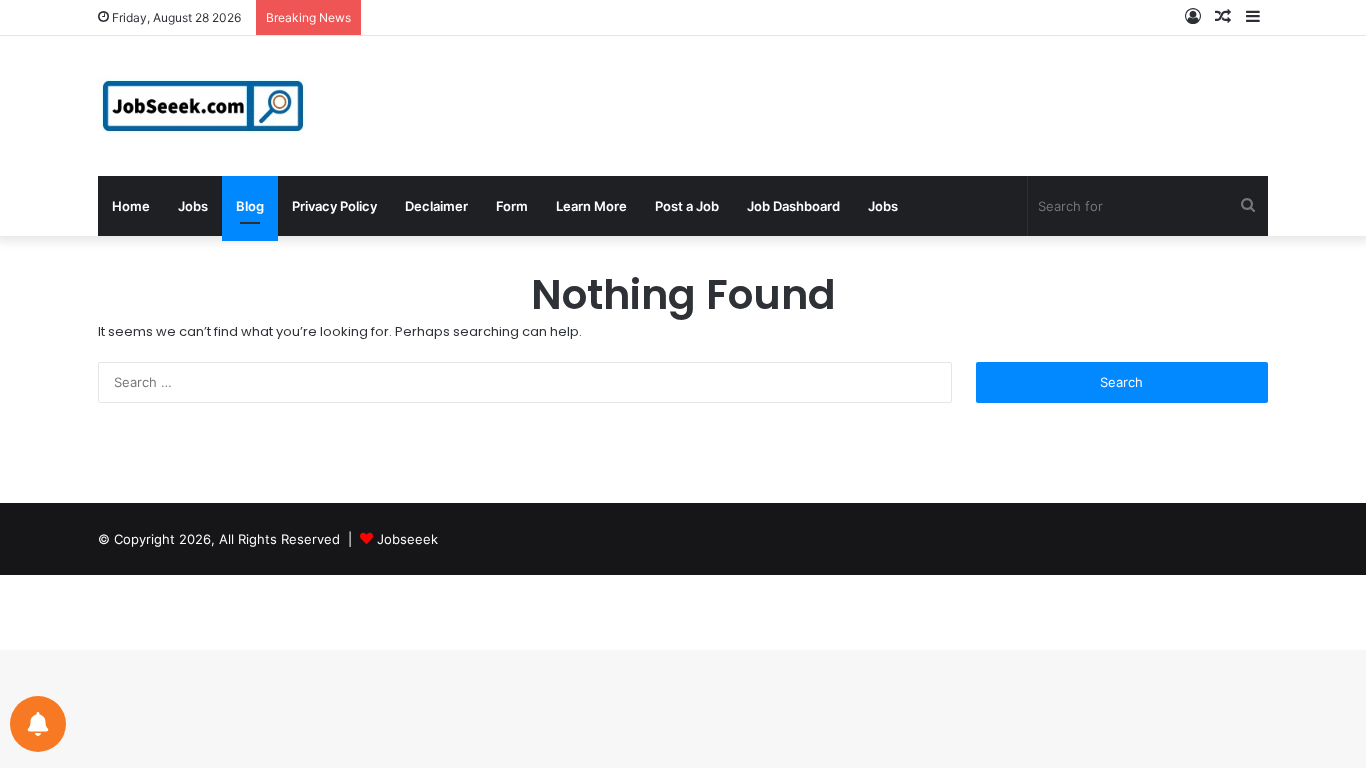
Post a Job (687, 206)
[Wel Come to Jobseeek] (205, 106)
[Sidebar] (1253, 17)
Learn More (591, 206)
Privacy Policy (334, 206)
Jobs (193, 206)
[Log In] (1193, 17)
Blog (250, 206)
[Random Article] (1223, 17)
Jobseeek (407, 539)
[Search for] (1248, 206)
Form (512, 206)
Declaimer (436, 206)
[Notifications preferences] (38, 724)
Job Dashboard (793, 206)
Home (131, 206)
